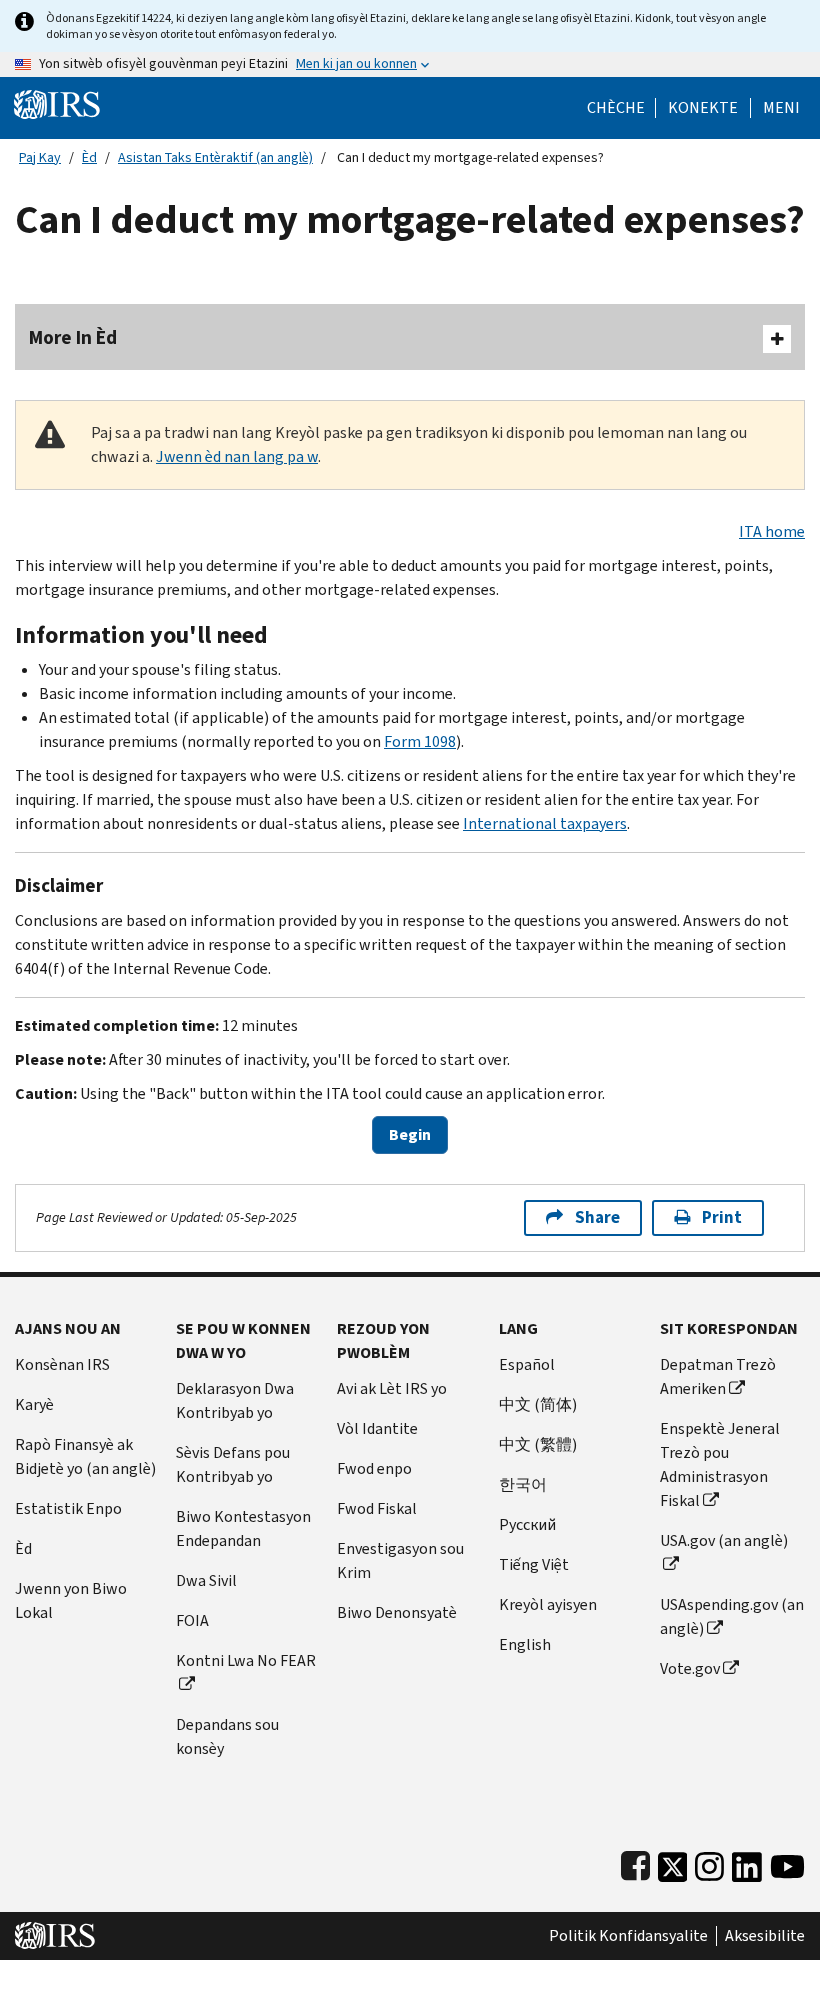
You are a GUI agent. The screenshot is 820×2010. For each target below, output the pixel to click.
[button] (703, 108)
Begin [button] (410, 1134)
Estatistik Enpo (68, 1508)
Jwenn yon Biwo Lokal (71, 1600)
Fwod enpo (374, 1468)
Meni (781, 108)
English (525, 1644)
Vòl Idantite (377, 1428)
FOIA (192, 1620)
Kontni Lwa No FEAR (246, 1660)
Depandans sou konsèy (227, 1736)
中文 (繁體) (538, 1444)
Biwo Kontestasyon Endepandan (243, 1528)
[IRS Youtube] (787, 1862)
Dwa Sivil (206, 1580)
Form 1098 (420, 741)
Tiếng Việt (534, 1564)
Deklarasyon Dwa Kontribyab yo (235, 1400)
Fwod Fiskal (377, 1508)
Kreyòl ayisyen (548, 1604)
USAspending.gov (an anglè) (732, 1616)
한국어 (523, 1484)
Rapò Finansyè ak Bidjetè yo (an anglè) (85, 1456)
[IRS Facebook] (635, 1862)
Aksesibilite (765, 1936)
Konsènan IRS (62, 1364)
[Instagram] (709, 1862)
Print (722, 1217)
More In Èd (73, 337)
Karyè (34, 1404)
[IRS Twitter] (673, 1862)
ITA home (772, 531)
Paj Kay (40, 157)
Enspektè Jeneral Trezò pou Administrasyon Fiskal (720, 1464)
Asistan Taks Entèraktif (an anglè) (215, 157)
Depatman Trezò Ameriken (718, 1376)
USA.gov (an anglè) (724, 1540)
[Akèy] (57, 103)
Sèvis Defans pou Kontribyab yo (233, 1464)
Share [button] (597, 1217)
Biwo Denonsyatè (397, 1612)
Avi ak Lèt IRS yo (392, 1388)
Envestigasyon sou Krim (400, 1560)
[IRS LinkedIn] (747, 1862)
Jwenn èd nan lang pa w (237, 456)
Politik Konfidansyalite (628, 1936)
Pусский (527, 1524)
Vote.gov (690, 1668)
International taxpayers (545, 823)
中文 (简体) (538, 1404)
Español (527, 1364)
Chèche (616, 108)
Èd (89, 157)
